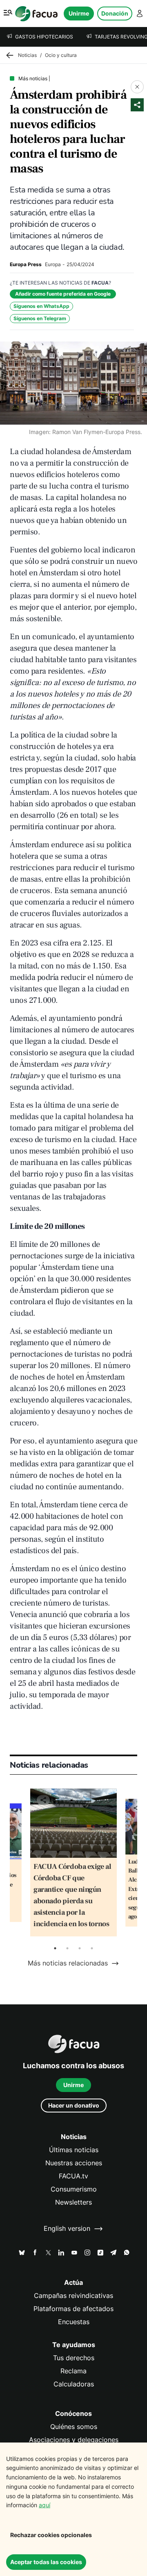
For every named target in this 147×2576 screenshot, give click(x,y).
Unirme (79, 13)
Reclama (73, 2371)
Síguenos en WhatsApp (41, 306)
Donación (115, 13)
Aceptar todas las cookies (46, 2562)
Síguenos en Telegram (40, 318)
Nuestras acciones (74, 2163)
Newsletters (73, 2202)
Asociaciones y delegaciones (74, 2440)
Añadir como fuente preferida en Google (63, 294)
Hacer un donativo (74, 2105)
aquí (45, 2505)
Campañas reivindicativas (73, 2296)
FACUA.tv (73, 2176)
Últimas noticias (74, 2150)
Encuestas (74, 2322)
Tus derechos (74, 2358)
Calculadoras (74, 2384)
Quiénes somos (74, 2427)
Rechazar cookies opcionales (51, 2535)
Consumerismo (74, 2189)
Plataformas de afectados (73, 2309)
